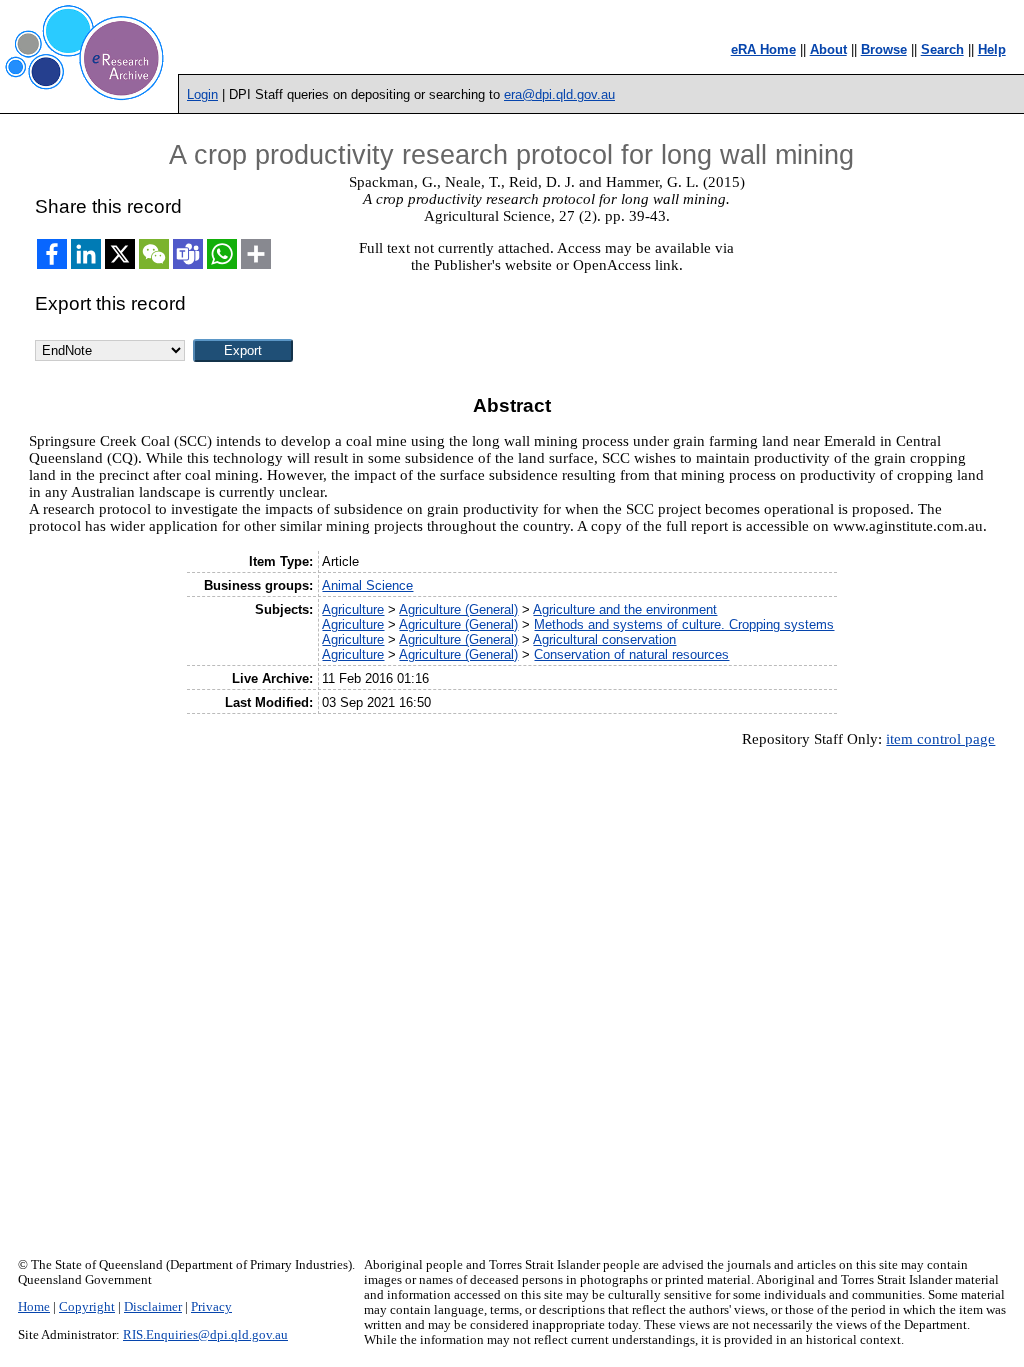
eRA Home (763, 49)
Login (202, 94)
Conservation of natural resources (631, 654)
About (828, 49)
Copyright (87, 1307)
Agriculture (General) (458, 609)
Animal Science (367, 585)
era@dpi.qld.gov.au (559, 94)
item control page (940, 739)
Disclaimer (153, 1307)
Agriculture (353, 609)
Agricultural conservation (604, 639)
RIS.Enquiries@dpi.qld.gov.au (205, 1335)
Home (34, 1307)
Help (992, 49)
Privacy (211, 1307)
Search (942, 49)
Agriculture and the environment (625, 609)
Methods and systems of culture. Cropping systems (684, 624)
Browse (884, 49)
